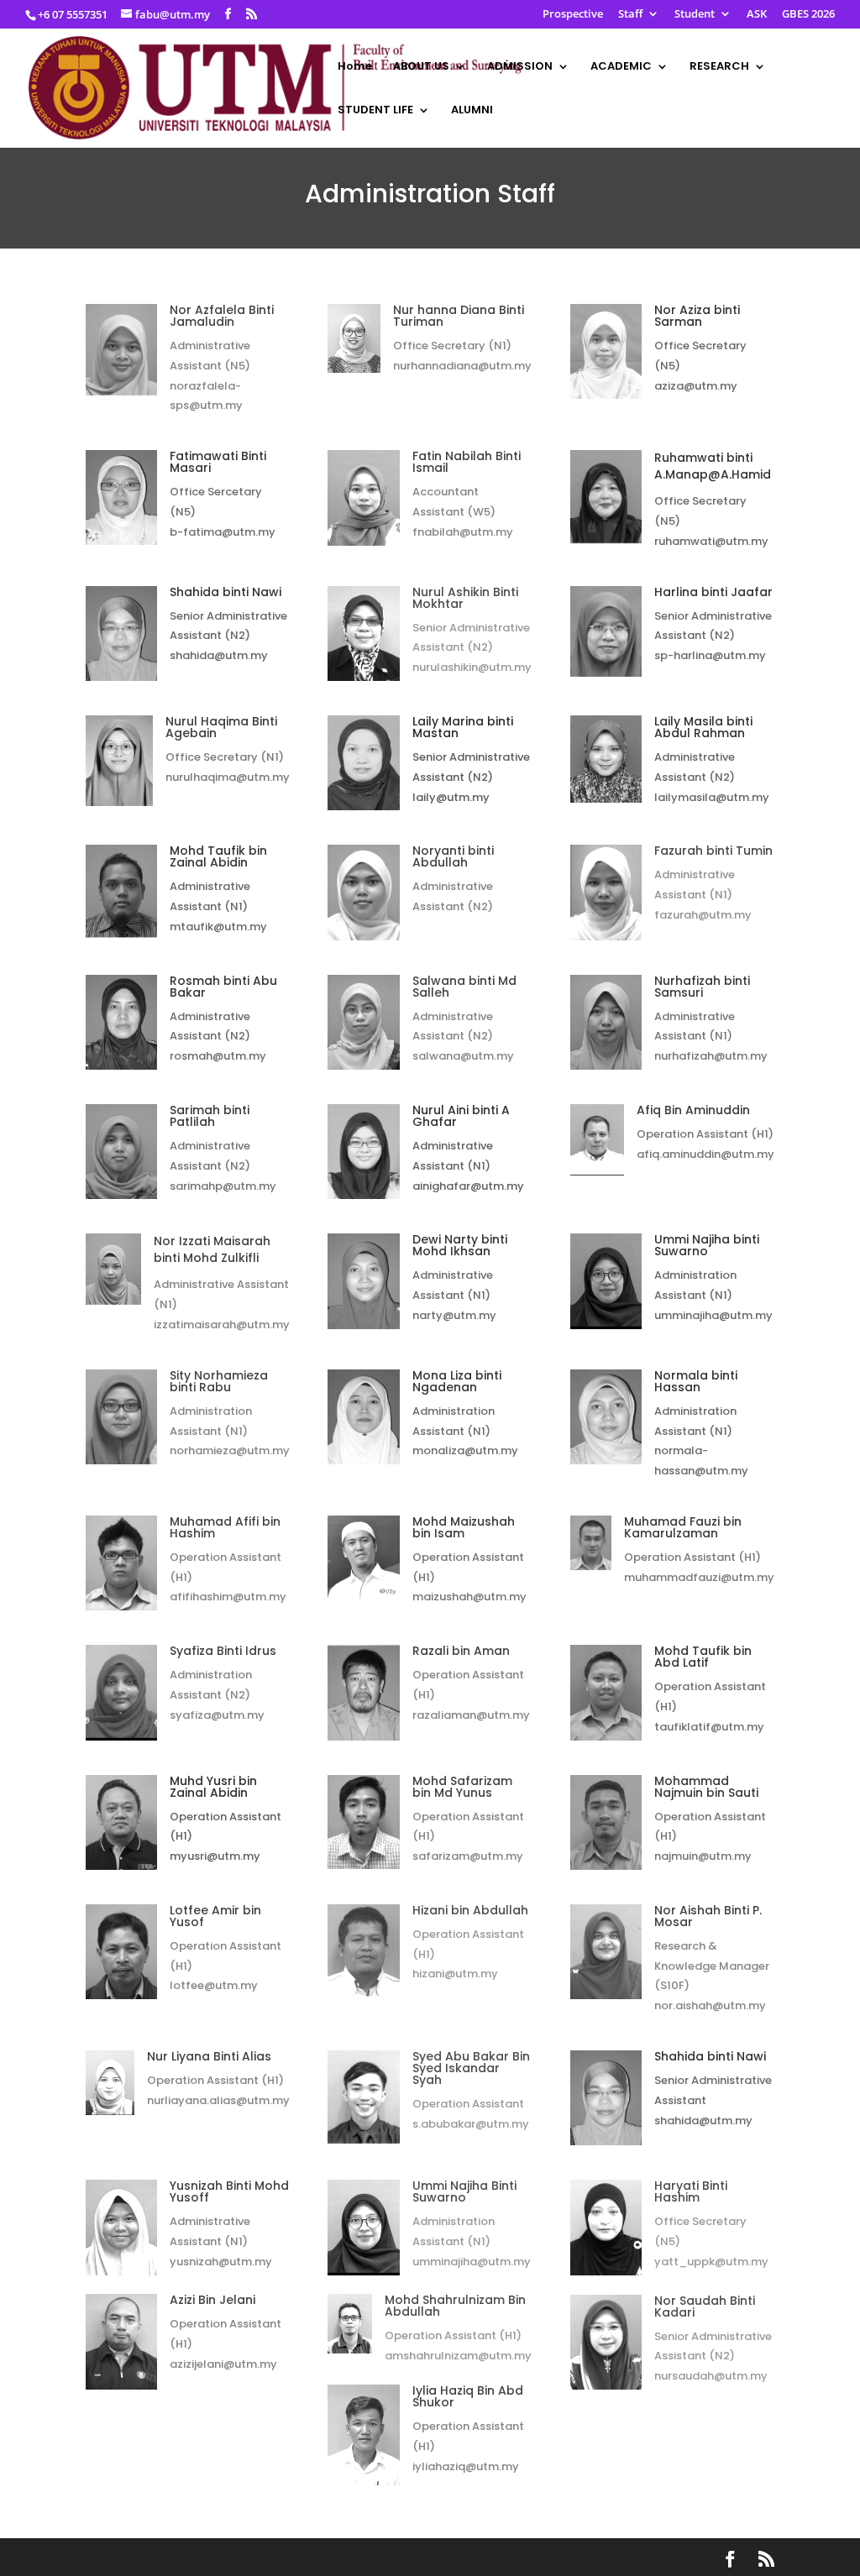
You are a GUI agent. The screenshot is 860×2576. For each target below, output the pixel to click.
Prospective (573, 15)
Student (695, 15)
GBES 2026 (808, 15)
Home (355, 67)
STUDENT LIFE (375, 111)
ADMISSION (520, 67)
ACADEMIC (621, 67)
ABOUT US (421, 67)
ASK (757, 15)
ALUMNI (472, 111)
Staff (630, 15)
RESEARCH (719, 67)
